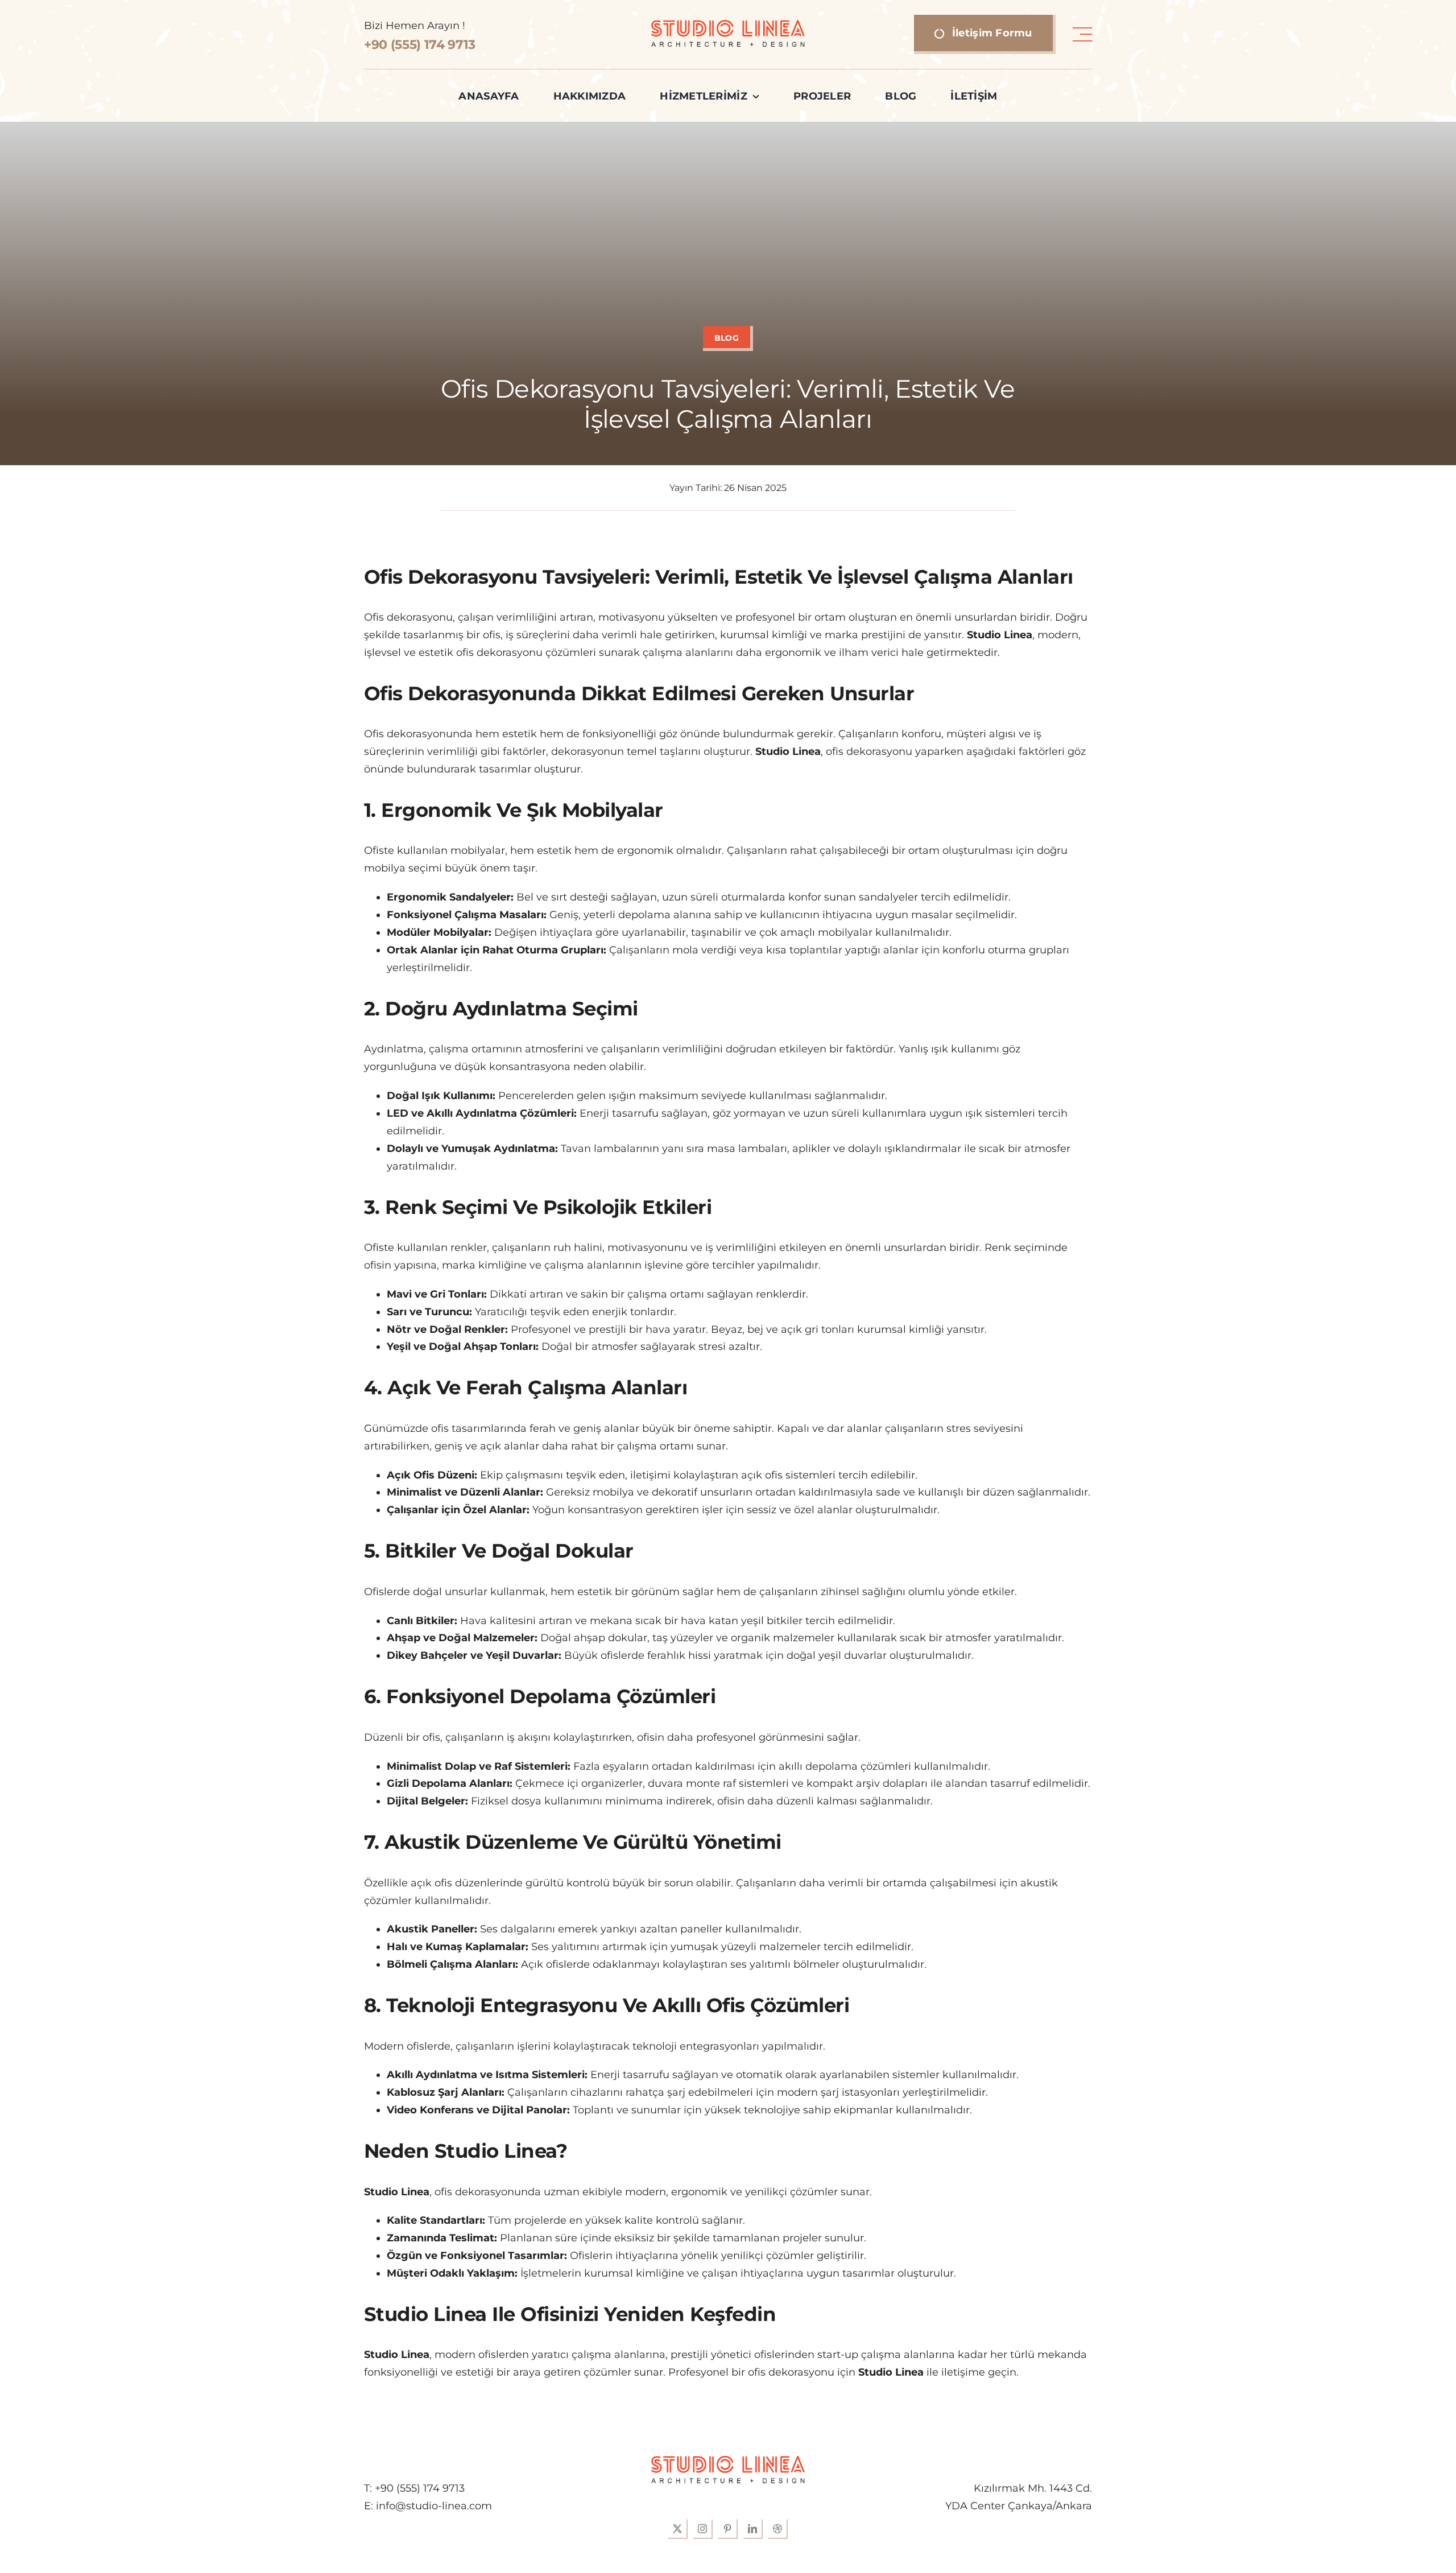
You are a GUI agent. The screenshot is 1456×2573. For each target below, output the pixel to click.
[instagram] (703, 2529)
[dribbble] (778, 2529)
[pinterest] (728, 2529)
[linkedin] (753, 2529)
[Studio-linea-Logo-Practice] (728, 25)
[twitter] (678, 2529)
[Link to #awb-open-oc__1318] (1082, 35)
